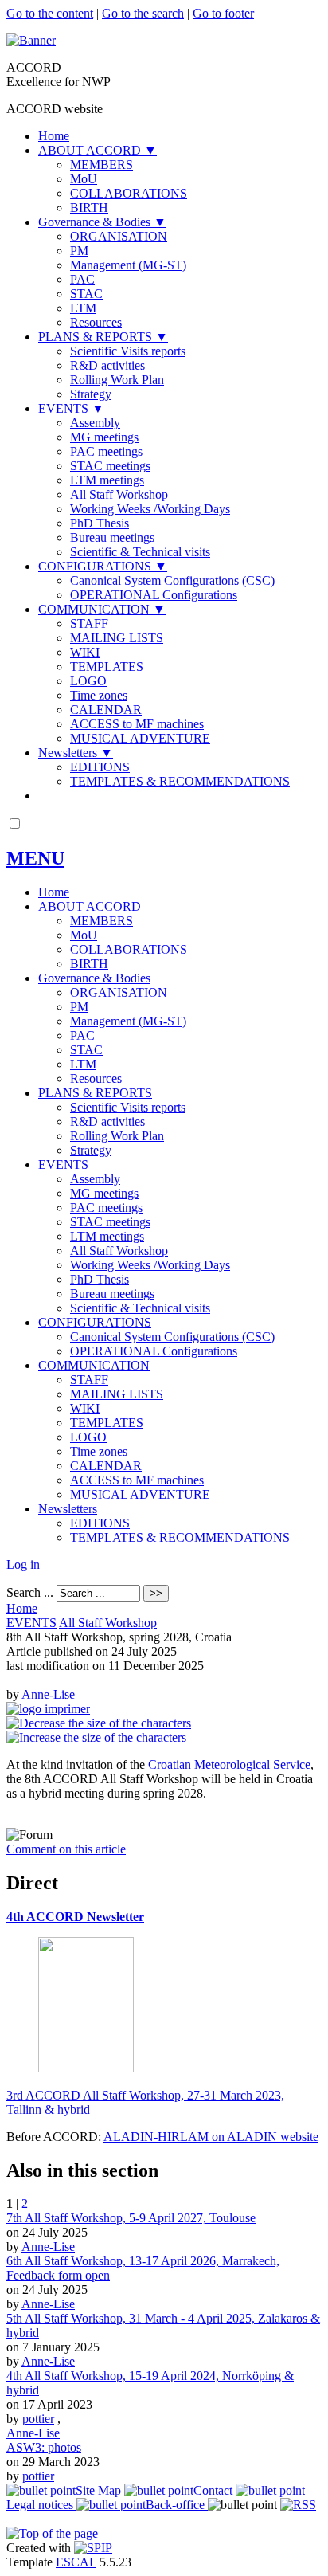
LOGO (88, 681)
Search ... (30, 1592)
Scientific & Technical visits (140, 552)
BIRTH (89, 208)
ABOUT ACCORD (98, 150)
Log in (23, 1564)
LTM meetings (107, 480)
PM (79, 251)
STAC (86, 294)
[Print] (48, 1709)
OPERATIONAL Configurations (154, 595)
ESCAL (76, 2562)
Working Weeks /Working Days (150, 509)
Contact (215, 2490)
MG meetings (104, 437)
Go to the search (143, 13)
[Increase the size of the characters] (96, 1737)
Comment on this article (66, 1849)
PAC (82, 279)
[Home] (31, 40)
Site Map (100, 2490)
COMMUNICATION (102, 609)
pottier (38, 2419)
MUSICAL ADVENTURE (140, 738)
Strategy (91, 394)
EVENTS (71, 408)
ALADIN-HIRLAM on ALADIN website (211, 2137)
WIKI (85, 652)
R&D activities (107, 365)
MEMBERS (102, 165)
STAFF (89, 623)
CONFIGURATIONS (103, 566)
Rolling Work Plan (117, 380)
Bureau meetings (112, 537)
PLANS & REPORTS (103, 337)
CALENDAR (106, 710)
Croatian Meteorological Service (229, 1764)
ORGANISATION (119, 236)
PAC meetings (106, 451)
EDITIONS (100, 767)
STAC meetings (110, 466)
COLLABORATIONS (129, 193)
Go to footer (223, 13)
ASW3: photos (44, 2447)
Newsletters (76, 753)
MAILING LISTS (117, 638)
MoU (84, 179)
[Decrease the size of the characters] (99, 1723)
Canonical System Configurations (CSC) (172, 580)
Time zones (99, 695)
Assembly (95, 423)
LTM (83, 308)
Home (54, 136)
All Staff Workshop (119, 494)
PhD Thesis (100, 523)
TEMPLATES (107, 667)
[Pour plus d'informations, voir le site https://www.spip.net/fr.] (93, 2548)
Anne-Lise (48, 1694)
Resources (96, 322)
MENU (35, 858)
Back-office (177, 2505)
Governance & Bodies (102, 222)
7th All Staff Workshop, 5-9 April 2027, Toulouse (131, 2218)
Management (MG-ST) (128, 265)
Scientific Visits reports (128, 351)
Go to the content (50, 13)
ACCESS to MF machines (137, 724)
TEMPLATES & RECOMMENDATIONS (180, 781)
